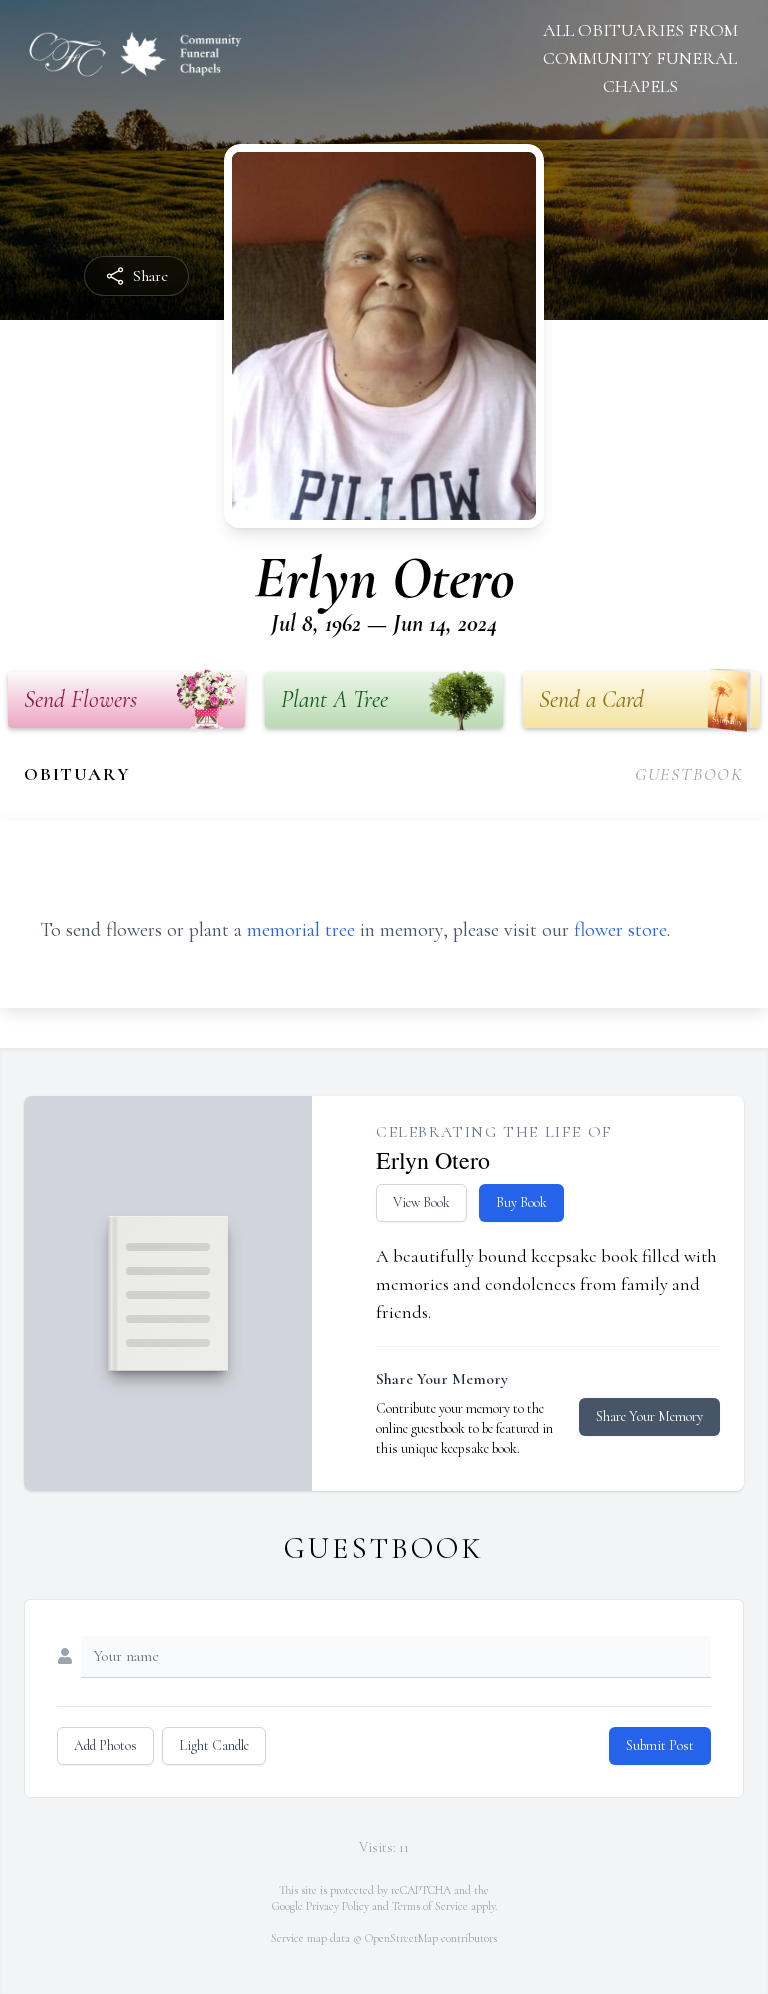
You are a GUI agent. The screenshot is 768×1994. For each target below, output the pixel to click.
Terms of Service (430, 1906)
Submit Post (660, 1745)
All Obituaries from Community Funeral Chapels (640, 58)
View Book (421, 1202)
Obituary (77, 774)
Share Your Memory (649, 1416)
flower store (620, 930)
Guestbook (689, 774)
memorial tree (301, 930)
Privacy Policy (337, 1906)
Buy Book (521, 1202)
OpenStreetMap (401, 1938)
